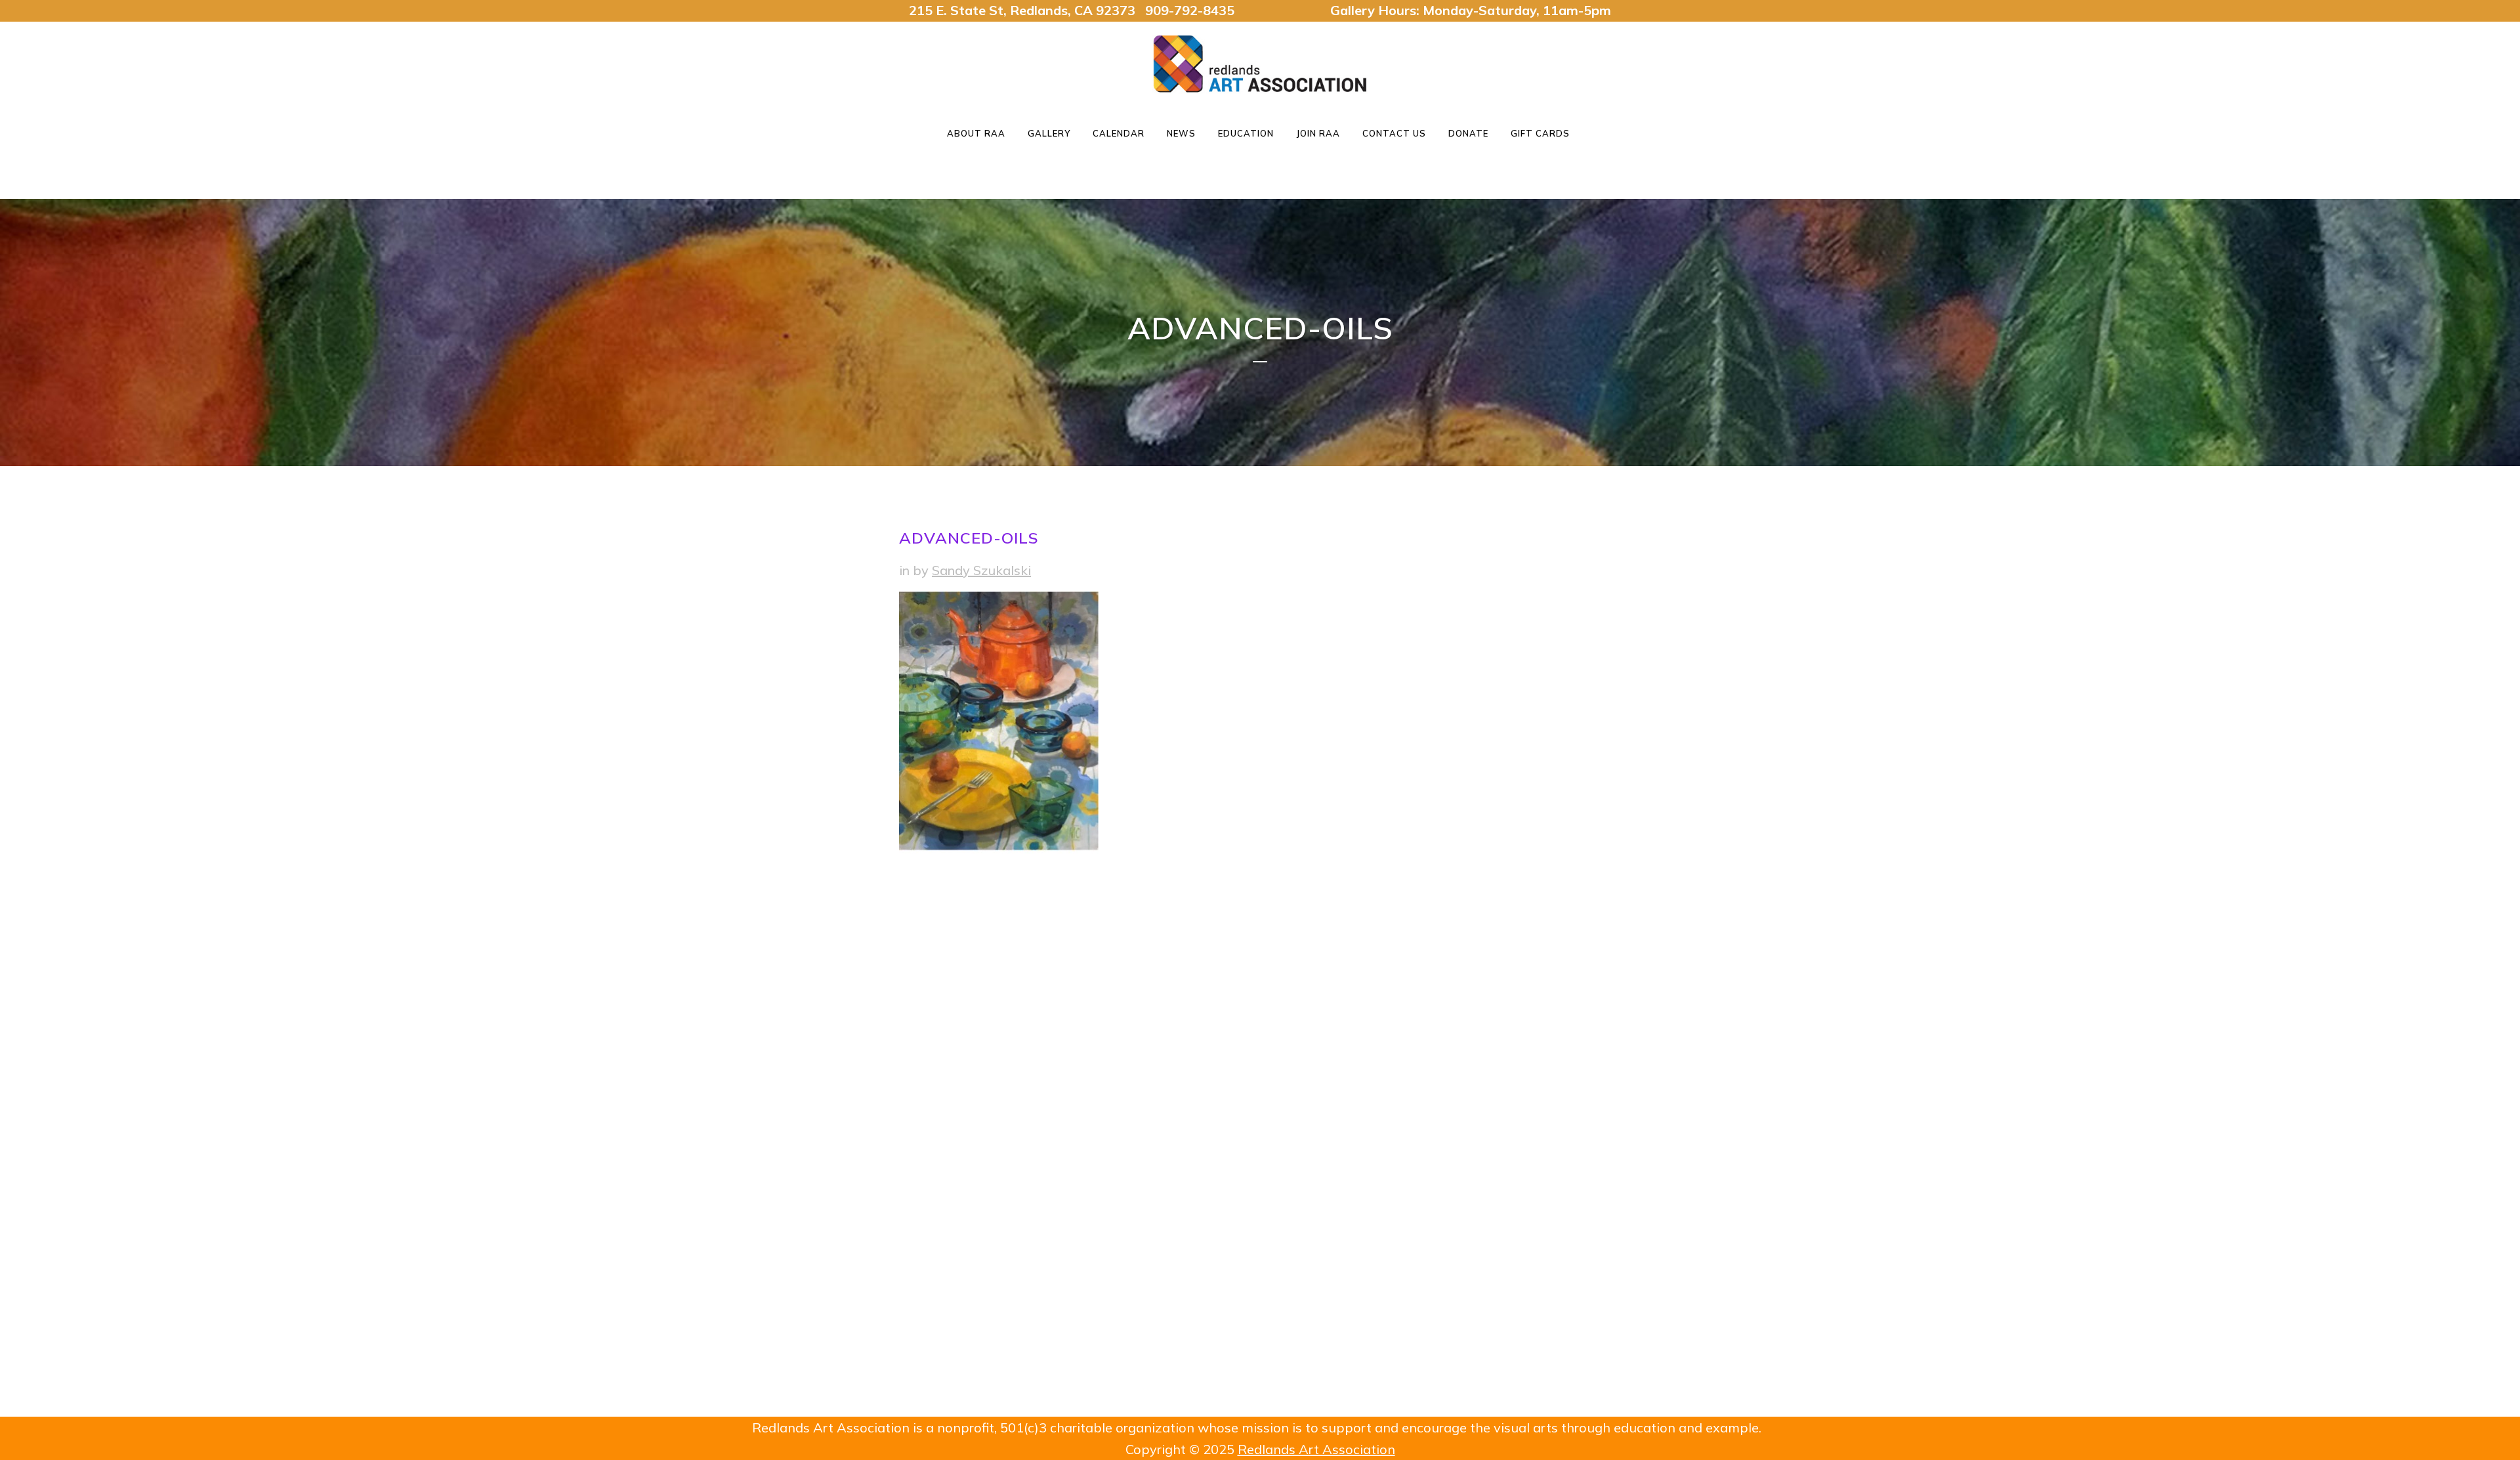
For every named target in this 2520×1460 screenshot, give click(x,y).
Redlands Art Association (1316, 1449)
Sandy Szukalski (981, 570)
